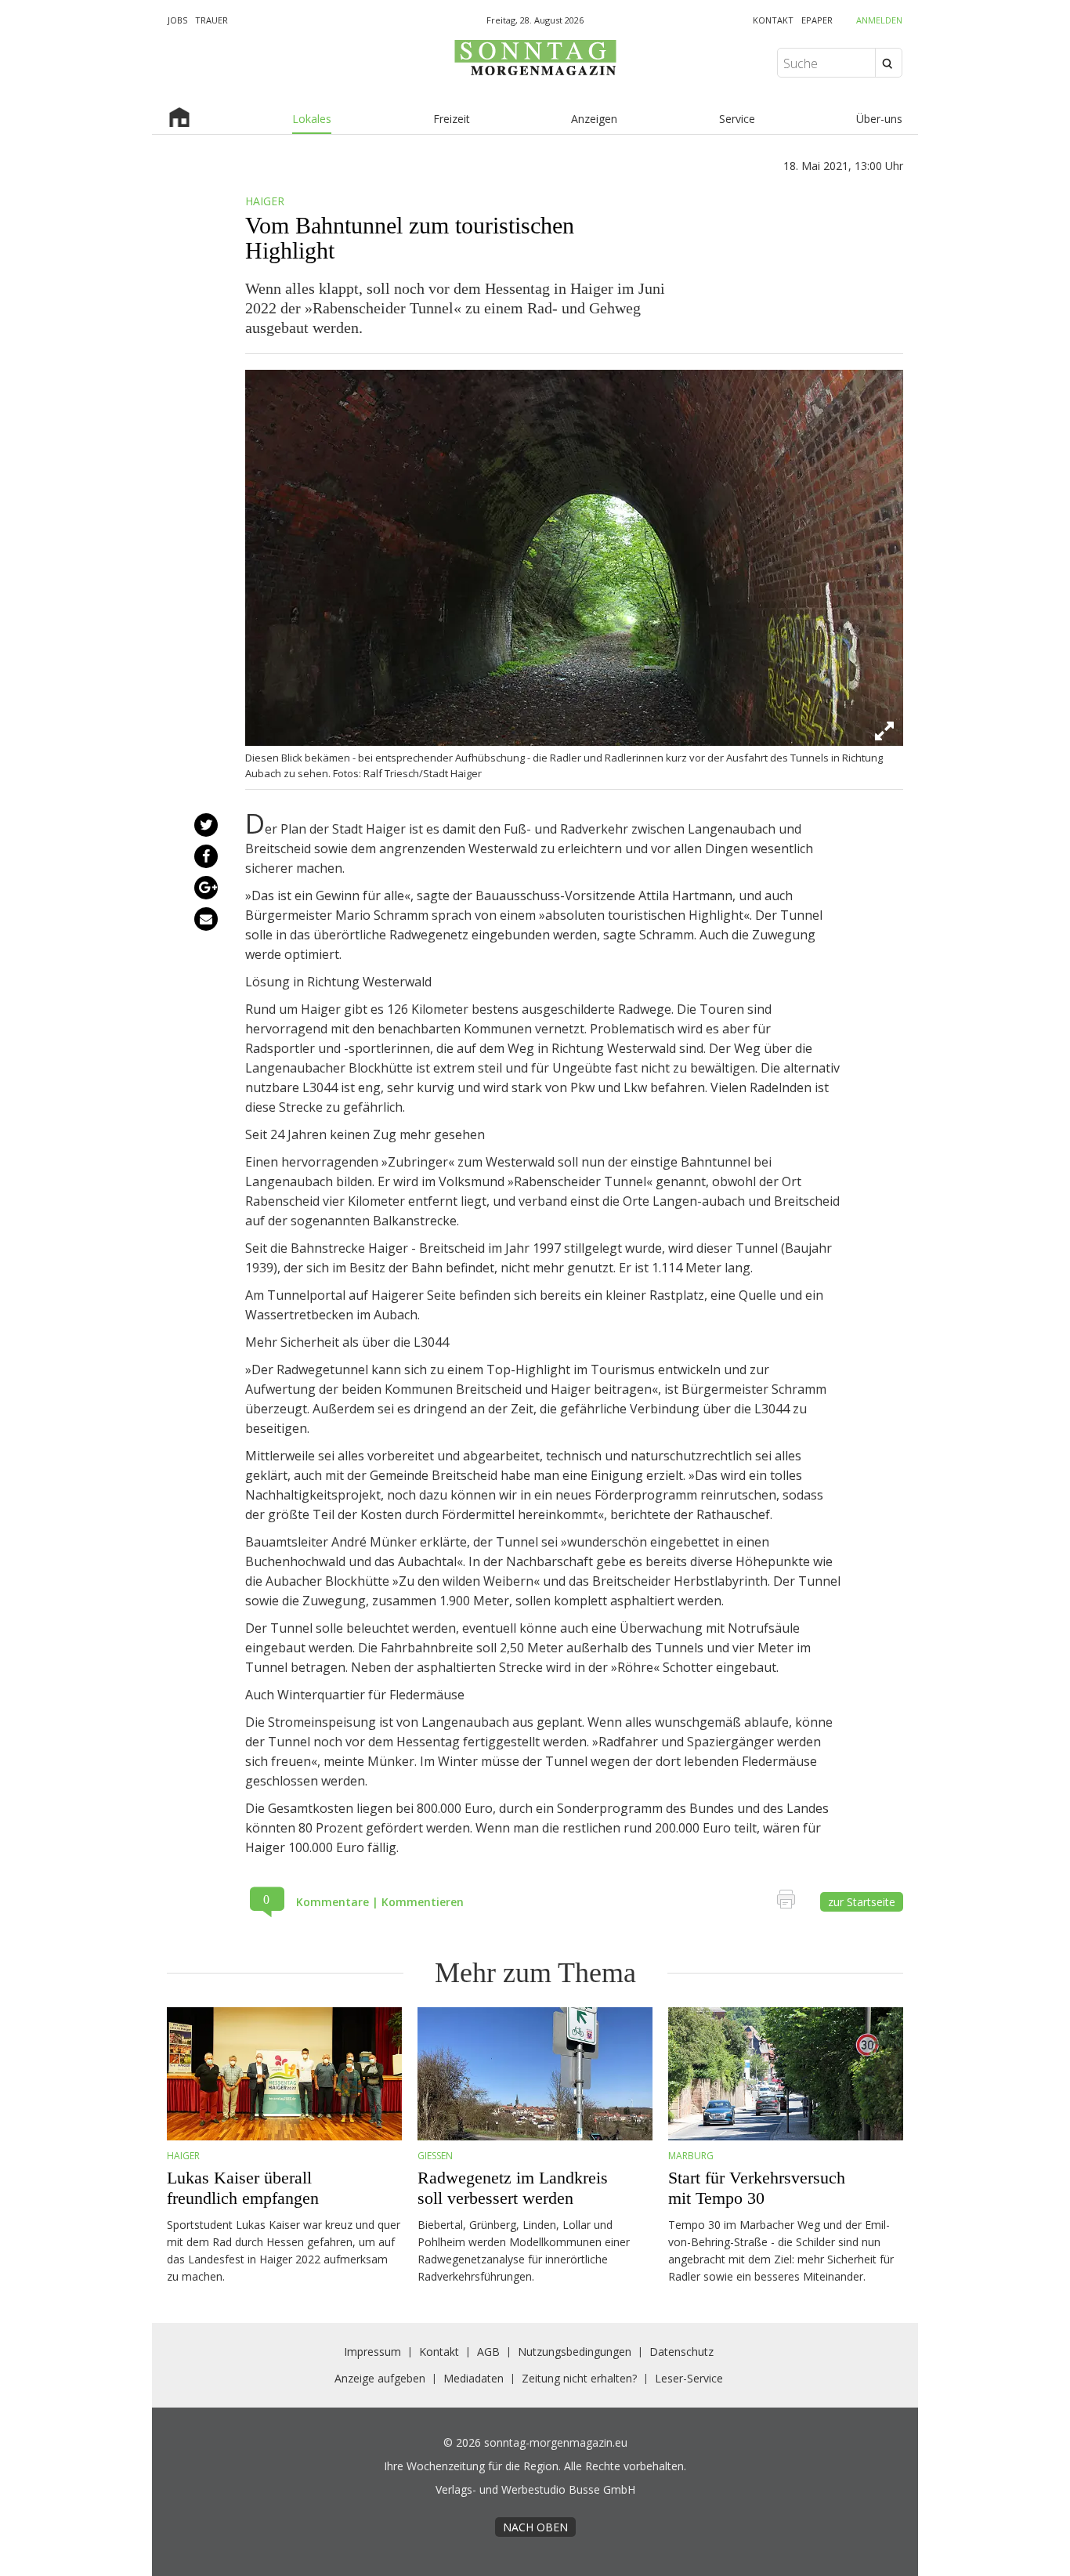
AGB (488, 2352)
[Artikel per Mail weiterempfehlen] (206, 919)
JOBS (177, 20)
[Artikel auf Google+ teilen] (206, 888)
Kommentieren (423, 1902)
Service (737, 119)
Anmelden (879, 20)
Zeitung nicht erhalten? (579, 2378)
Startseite (179, 119)
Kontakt (439, 2352)
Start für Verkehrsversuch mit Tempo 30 (757, 2188)
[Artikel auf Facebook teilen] (206, 856)
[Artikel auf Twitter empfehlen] (206, 825)
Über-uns (879, 119)
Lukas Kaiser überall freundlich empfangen (243, 2188)
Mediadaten (474, 2378)
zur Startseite (862, 1902)
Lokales (312, 119)
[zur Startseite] (535, 75)
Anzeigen (594, 119)
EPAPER (817, 20)
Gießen (435, 2156)
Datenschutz (681, 2352)
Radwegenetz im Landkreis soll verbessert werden (513, 2188)
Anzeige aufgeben (380, 2378)
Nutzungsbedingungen (575, 2352)
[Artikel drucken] (792, 1902)
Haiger (183, 2156)
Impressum (372, 2352)
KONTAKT (773, 20)
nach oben (535, 2527)
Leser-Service (689, 2378)
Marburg (691, 2156)
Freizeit (452, 119)
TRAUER (211, 20)
